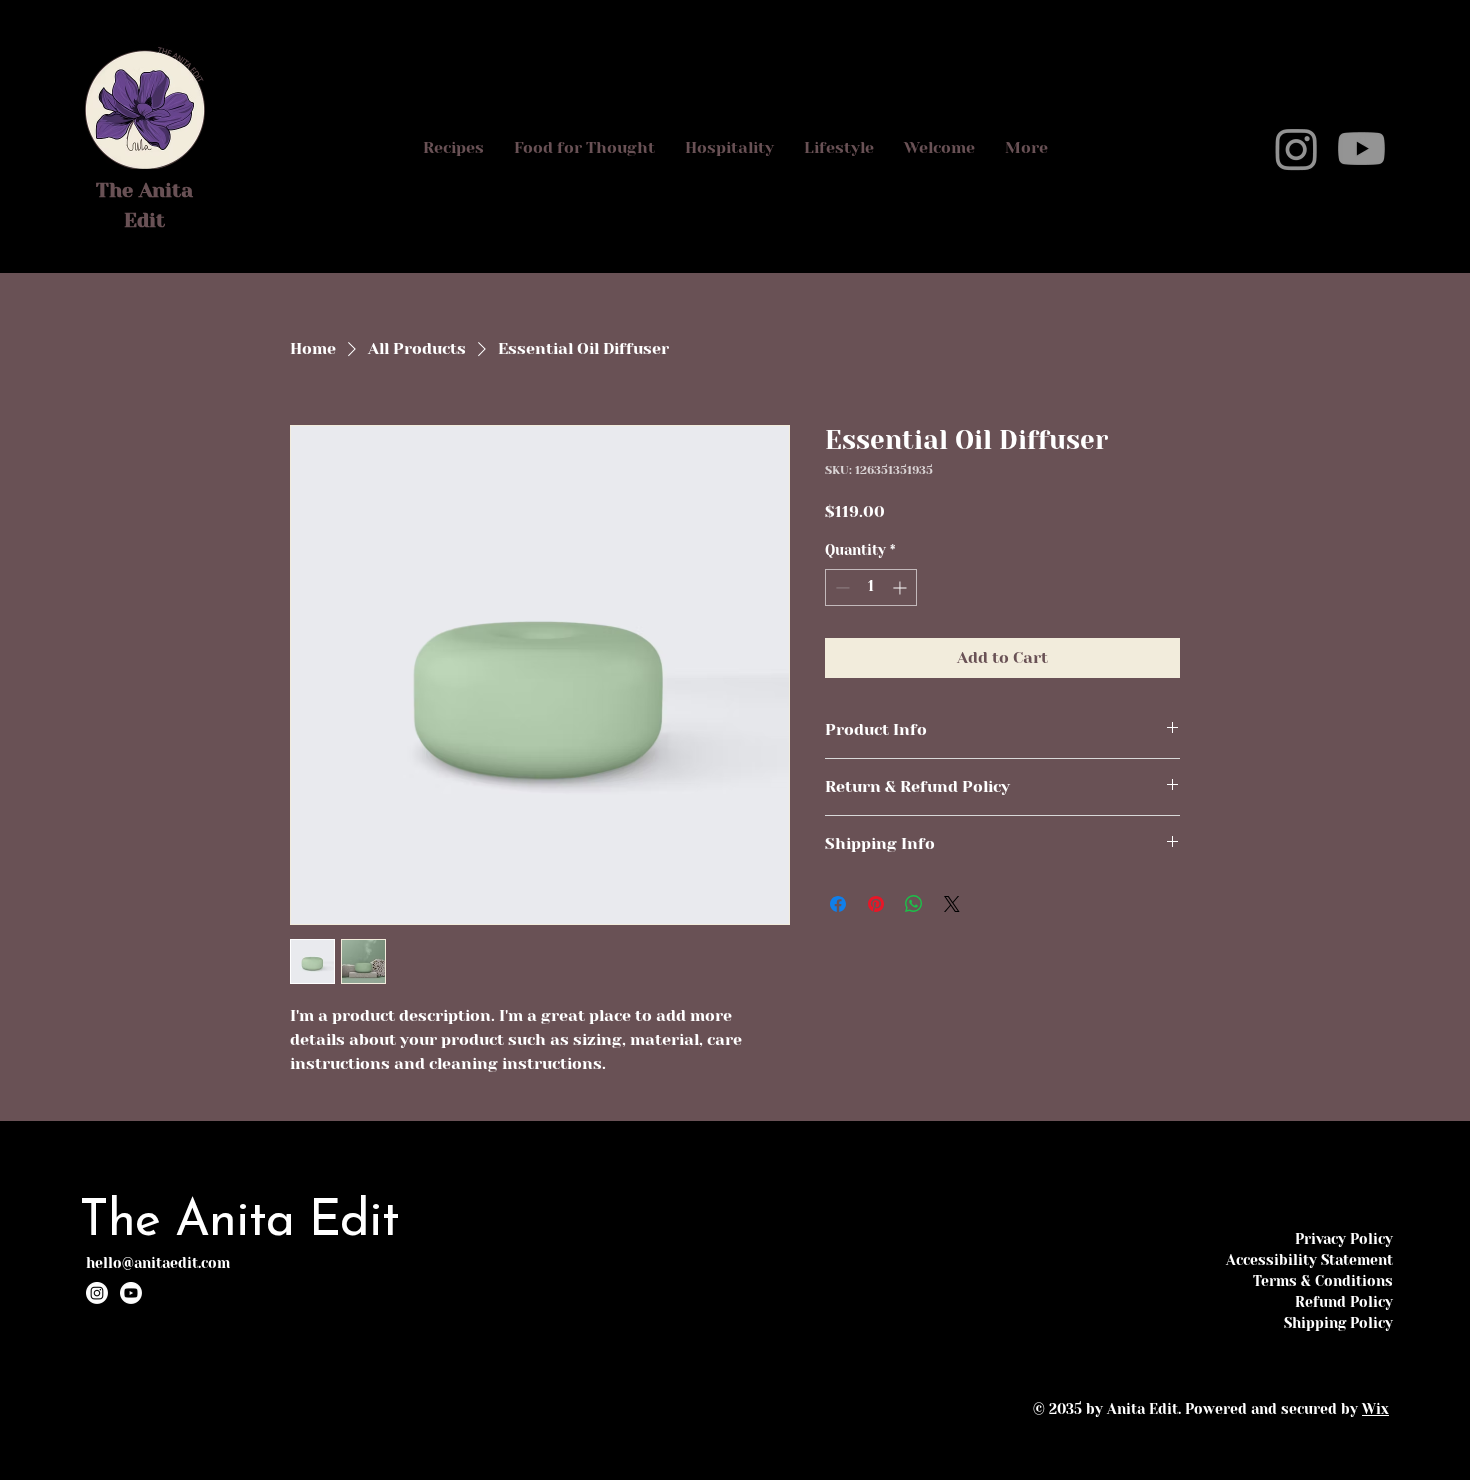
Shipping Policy (1338, 1323)
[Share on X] (952, 904)
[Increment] (901, 587)
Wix (1375, 1409)
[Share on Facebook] (838, 904)
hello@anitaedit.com (158, 1263)
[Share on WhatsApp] (914, 904)
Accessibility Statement (1309, 1260)
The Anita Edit (239, 1222)
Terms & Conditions (1323, 1281)
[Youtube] (1361, 148)
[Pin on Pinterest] (876, 904)
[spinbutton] (871, 587)
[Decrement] (840, 587)
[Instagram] (1296, 148)
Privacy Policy (1344, 1239)
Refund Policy (1344, 1302)
